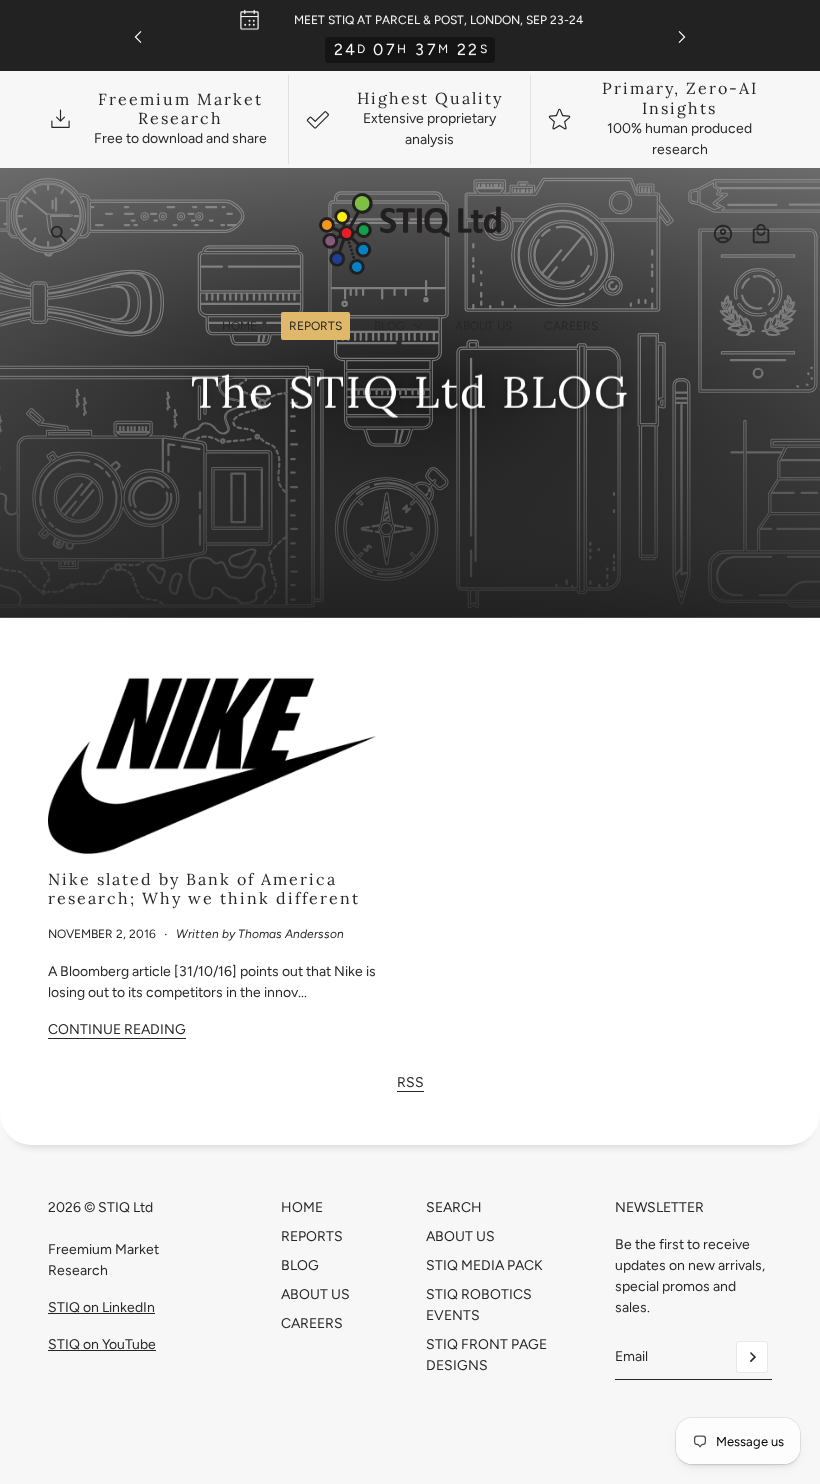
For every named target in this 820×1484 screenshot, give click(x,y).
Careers (312, 1323)
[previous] (138, 35)
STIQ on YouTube (102, 1344)
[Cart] (761, 234)
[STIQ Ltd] (410, 234)
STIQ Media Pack (484, 1265)
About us (460, 1236)
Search (454, 1207)
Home (302, 1207)
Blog (300, 1265)
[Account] (723, 234)
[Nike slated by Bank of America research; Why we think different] (221, 762)
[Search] (59, 234)
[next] (682, 35)
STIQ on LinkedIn (101, 1307)
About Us (315, 1294)
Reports (312, 1236)
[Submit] (752, 1357)
